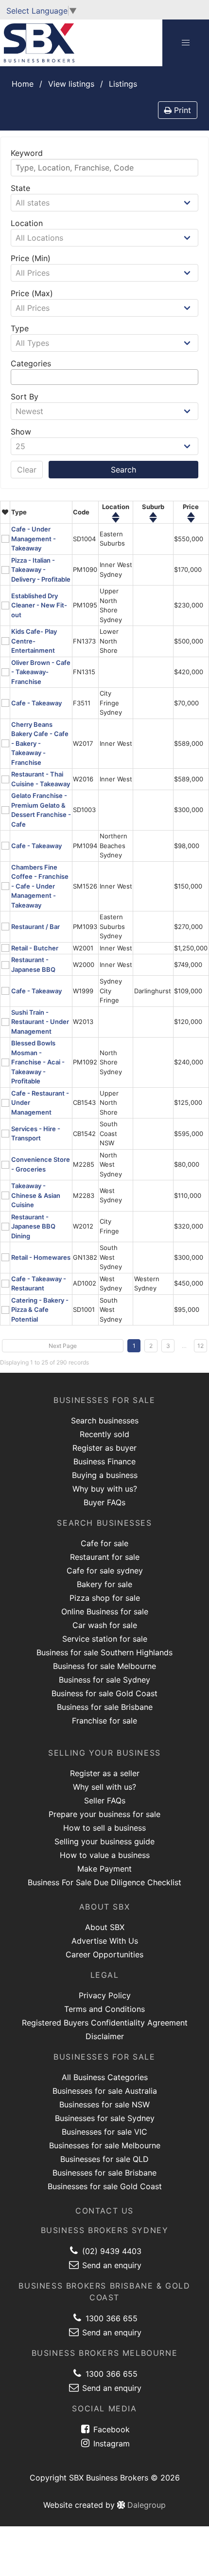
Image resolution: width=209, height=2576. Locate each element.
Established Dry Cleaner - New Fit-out (39, 605)
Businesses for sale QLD (104, 2159)
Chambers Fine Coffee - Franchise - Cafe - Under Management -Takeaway (40, 886)
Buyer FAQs (104, 1502)
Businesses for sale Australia (105, 2091)
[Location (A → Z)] (116, 515)
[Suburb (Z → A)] (153, 520)
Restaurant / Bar (35, 927)
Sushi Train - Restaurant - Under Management (40, 1022)
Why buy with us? (105, 1489)
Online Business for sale (105, 1611)
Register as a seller (105, 1773)
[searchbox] (17, 377)
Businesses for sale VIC (104, 2132)
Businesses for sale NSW (104, 2104)
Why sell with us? (104, 1787)
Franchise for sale (104, 1721)
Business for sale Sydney (104, 1680)
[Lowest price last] (191, 520)
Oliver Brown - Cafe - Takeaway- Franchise (41, 672)
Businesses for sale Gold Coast (105, 2186)
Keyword (27, 153)
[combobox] (104, 377)
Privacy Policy (105, 1995)
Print (181, 110)
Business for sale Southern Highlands (104, 1652)
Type (20, 328)
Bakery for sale (104, 1584)
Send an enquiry (111, 2265)
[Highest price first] (191, 515)
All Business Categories (105, 2077)
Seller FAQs (105, 1800)
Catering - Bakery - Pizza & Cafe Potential (40, 1310)
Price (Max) (32, 293)
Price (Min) (31, 258)
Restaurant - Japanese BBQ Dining (33, 1226)
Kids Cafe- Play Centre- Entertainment (34, 641)
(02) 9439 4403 (111, 2251)
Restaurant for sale (105, 1557)
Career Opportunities (104, 1954)
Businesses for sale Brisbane (104, 2173)
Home (23, 84)
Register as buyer (104, 1448)
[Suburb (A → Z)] (153, 515)
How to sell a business (104, 1828)
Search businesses (105, 1421)
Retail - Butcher (35, 948)
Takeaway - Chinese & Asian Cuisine (36, 1195)
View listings (71, 84)
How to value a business (105, 1855)
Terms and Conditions (104, 2009)
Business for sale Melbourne (104, 1666)
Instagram (110, 2443)
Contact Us (104, 2211)
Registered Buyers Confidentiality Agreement (105, 2023)
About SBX (105, 1927)
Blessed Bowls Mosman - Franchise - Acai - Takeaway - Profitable (38, 1062)
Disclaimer (105, 2036)
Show (21, 432)
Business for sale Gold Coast (104, 1693)
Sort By (25, 397)
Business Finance (104, 1461)
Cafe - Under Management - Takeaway (34, 539)
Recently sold (104, 1434)
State (20, 188)
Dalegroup (145, 2505)
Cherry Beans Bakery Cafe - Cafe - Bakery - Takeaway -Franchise (40, 743)
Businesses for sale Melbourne (105, 2145)
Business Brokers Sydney (105, 2230)
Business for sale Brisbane (105, 1707)
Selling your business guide (104, 1841)
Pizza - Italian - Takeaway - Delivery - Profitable (41, 570)
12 (200, 1346)
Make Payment (104, 1869)
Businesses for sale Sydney (105, 2118)
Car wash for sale (105, 1625)
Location (27, 223)
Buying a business (105, 1475)
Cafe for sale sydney (105, 1571)
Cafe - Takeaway (36, 703)
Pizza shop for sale (105, 1598)
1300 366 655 (110, 2318)
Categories (31, 363)
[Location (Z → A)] (116, 520)
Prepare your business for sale (104, 1814)
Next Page (63, 1346)
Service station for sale (105, 1639)
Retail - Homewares (41, 1257)
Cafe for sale (104, 1543)
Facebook (110, 2429)
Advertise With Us (105, 1941)
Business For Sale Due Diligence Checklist (104, 1882)
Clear (27, 470)
